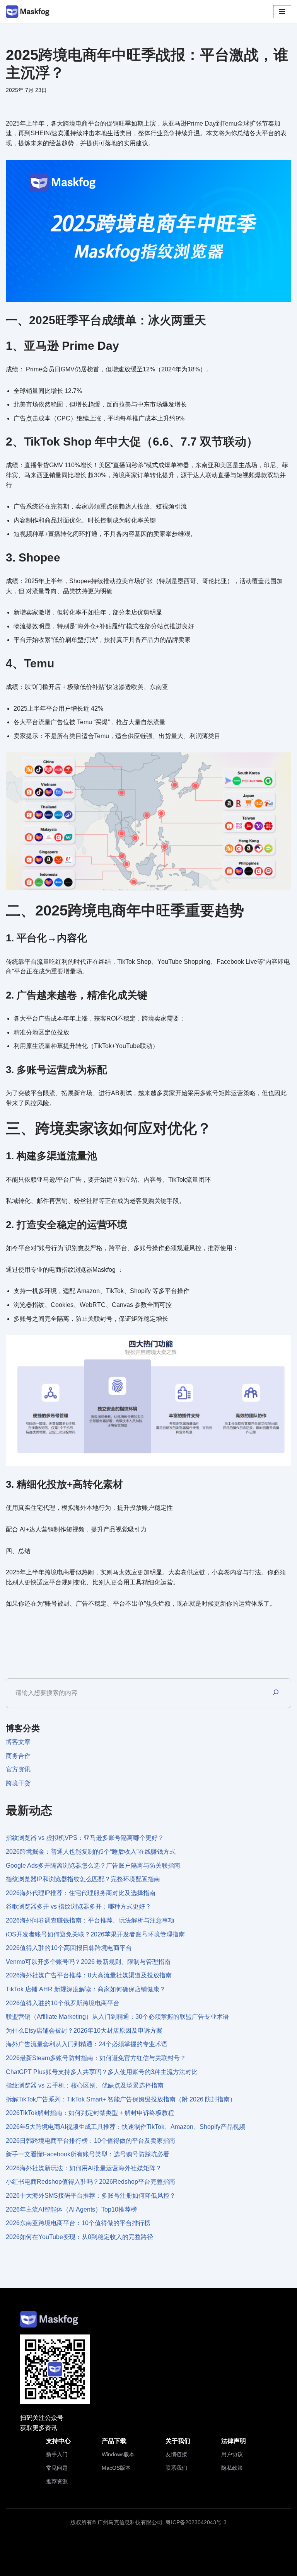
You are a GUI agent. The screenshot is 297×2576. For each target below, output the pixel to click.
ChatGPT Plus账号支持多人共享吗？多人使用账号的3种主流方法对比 (102, 2072)
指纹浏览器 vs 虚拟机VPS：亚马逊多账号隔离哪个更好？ (85, 1838)
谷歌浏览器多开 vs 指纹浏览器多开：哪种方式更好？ (79, 1906)
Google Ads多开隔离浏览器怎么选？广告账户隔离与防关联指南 (93, 1866)
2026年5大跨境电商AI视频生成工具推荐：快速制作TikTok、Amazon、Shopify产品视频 (125, 2127)
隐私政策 (232, 2468)
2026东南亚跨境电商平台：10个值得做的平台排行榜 (78, 2223)
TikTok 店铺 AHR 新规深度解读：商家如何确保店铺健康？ (86, 1989)
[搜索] (276, 1693)
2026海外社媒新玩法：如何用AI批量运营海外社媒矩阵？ (84, 2168)
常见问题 (57, 2468)
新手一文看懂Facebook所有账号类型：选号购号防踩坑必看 (88, 2154)
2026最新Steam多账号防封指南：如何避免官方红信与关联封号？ (96, 2058)
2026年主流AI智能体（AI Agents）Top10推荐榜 (71, 2209)
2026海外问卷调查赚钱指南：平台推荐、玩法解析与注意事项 (90, 1920)
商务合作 (18, 1756)
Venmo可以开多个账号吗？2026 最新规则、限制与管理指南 (88, 1962)
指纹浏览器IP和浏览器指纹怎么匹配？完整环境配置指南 (83, 1879)
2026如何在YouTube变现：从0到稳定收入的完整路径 (79, 2237)
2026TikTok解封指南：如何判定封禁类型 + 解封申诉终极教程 (90, 2113)
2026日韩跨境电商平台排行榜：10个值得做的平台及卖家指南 (90, 2141)
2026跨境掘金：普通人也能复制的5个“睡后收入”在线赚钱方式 (91, 1852)
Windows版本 (118, 2454)
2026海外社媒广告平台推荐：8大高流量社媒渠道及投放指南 (89, 1975)
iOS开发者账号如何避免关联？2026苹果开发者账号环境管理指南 (95, 1934)
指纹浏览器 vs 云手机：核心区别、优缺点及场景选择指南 (85, 2085)
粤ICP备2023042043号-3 (196, 2522)
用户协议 (232, 2454)
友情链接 (176, 2454)
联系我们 (176, 2468)
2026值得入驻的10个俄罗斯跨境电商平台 (63, 2003)
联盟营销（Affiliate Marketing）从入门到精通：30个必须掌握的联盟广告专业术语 (117, 2017)
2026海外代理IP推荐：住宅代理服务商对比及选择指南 (81, 1893)
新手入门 (57, 2454)
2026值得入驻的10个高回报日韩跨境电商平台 (69, 1948)
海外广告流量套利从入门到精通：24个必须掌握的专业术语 (87, 2044)
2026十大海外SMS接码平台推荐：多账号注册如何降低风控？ (91, 2196)
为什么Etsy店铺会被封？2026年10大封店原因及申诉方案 (84, 2031)
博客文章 (18, 1742)
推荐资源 (57, 2481)
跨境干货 (18, 1783)
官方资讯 (18, 1769)
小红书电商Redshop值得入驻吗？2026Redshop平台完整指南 (90, 2182)
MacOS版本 (116, 2468)
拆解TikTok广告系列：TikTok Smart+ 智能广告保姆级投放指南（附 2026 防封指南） (121, 2099)
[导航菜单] (282, 12)
